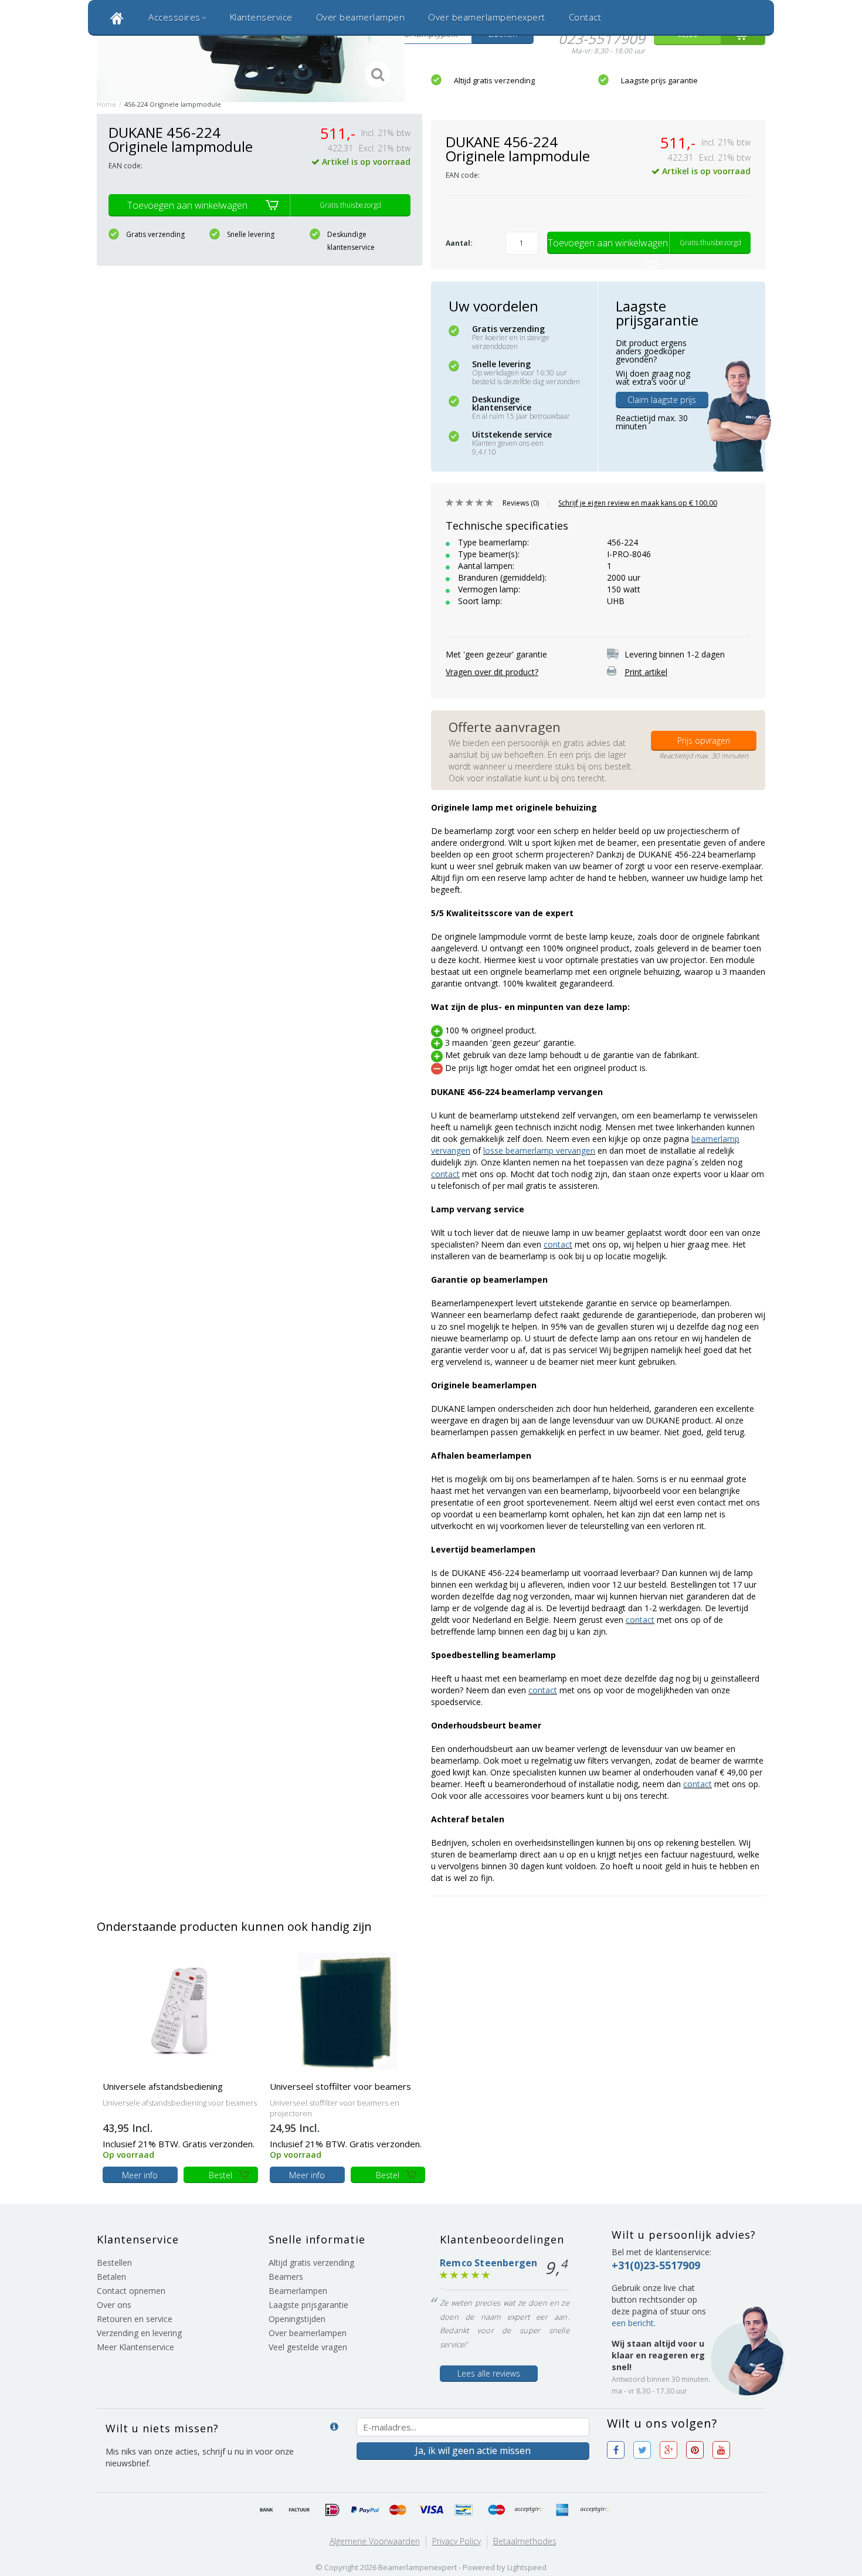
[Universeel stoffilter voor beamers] (347, 2010)
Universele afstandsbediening (163, 2086)
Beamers (286, 2277)
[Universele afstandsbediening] (180, 2010)
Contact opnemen (131, 2291)
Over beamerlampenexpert (487, 17)
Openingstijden (297, 2319)
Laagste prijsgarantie (308, 2305)
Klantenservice (261, 17)
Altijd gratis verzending (494, 80)
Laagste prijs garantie (659, 80)
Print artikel (646, 672)
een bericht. (634, 2323)
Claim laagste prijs (662, 400)
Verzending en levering (139, 2333)
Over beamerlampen (361, 17)
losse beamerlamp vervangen (539, 1150)
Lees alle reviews (489, 2373)
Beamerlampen (298, 2291)
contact (445, 1174)
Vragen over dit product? (492, 672)
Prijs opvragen (704, 740)
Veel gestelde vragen (308, 2347)
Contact (585, 17)
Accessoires (174, 17)
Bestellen (114, 2263)
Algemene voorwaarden (375, 2541)
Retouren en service (135, 2319)
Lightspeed (527, 2567)
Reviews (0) (521, 503)
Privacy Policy (457, 2541)
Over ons (114, 2305)
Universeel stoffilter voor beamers (340, 2086)
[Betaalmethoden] (267, 2510)
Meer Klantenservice (135, 2347)
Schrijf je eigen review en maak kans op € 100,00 (638, 503)
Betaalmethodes (525, 2541)
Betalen (111, 2277)
